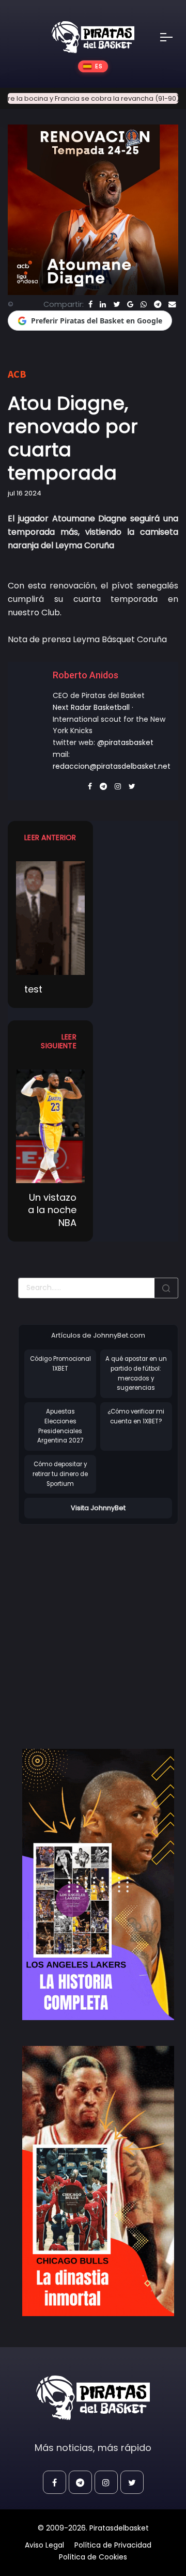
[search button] (166, 1288)
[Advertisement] (93, 1626)
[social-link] (55, 2482)
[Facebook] (90, 304)
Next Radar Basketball (91, 707)
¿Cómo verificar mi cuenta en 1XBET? (136, 1416)
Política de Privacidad (113, 2545)
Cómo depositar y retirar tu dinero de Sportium (60, 1474)
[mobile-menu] (173, 37)
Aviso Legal (44, 2545)
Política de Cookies (93, 2557)
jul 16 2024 (25, 493)
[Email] (172, 304)
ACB (17, 374)
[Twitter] (117, 304)
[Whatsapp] (144, 304)
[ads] (98, 1884)
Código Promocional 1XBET (60, 1364)
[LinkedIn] (103, 304)
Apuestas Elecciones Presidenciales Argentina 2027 (60, 1426)
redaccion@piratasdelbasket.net (112, 766)
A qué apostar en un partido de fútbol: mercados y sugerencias (136, 1373)
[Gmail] (130, 304)
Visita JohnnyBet (98, 1508)
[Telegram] (158, 304)
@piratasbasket (125, 742)
